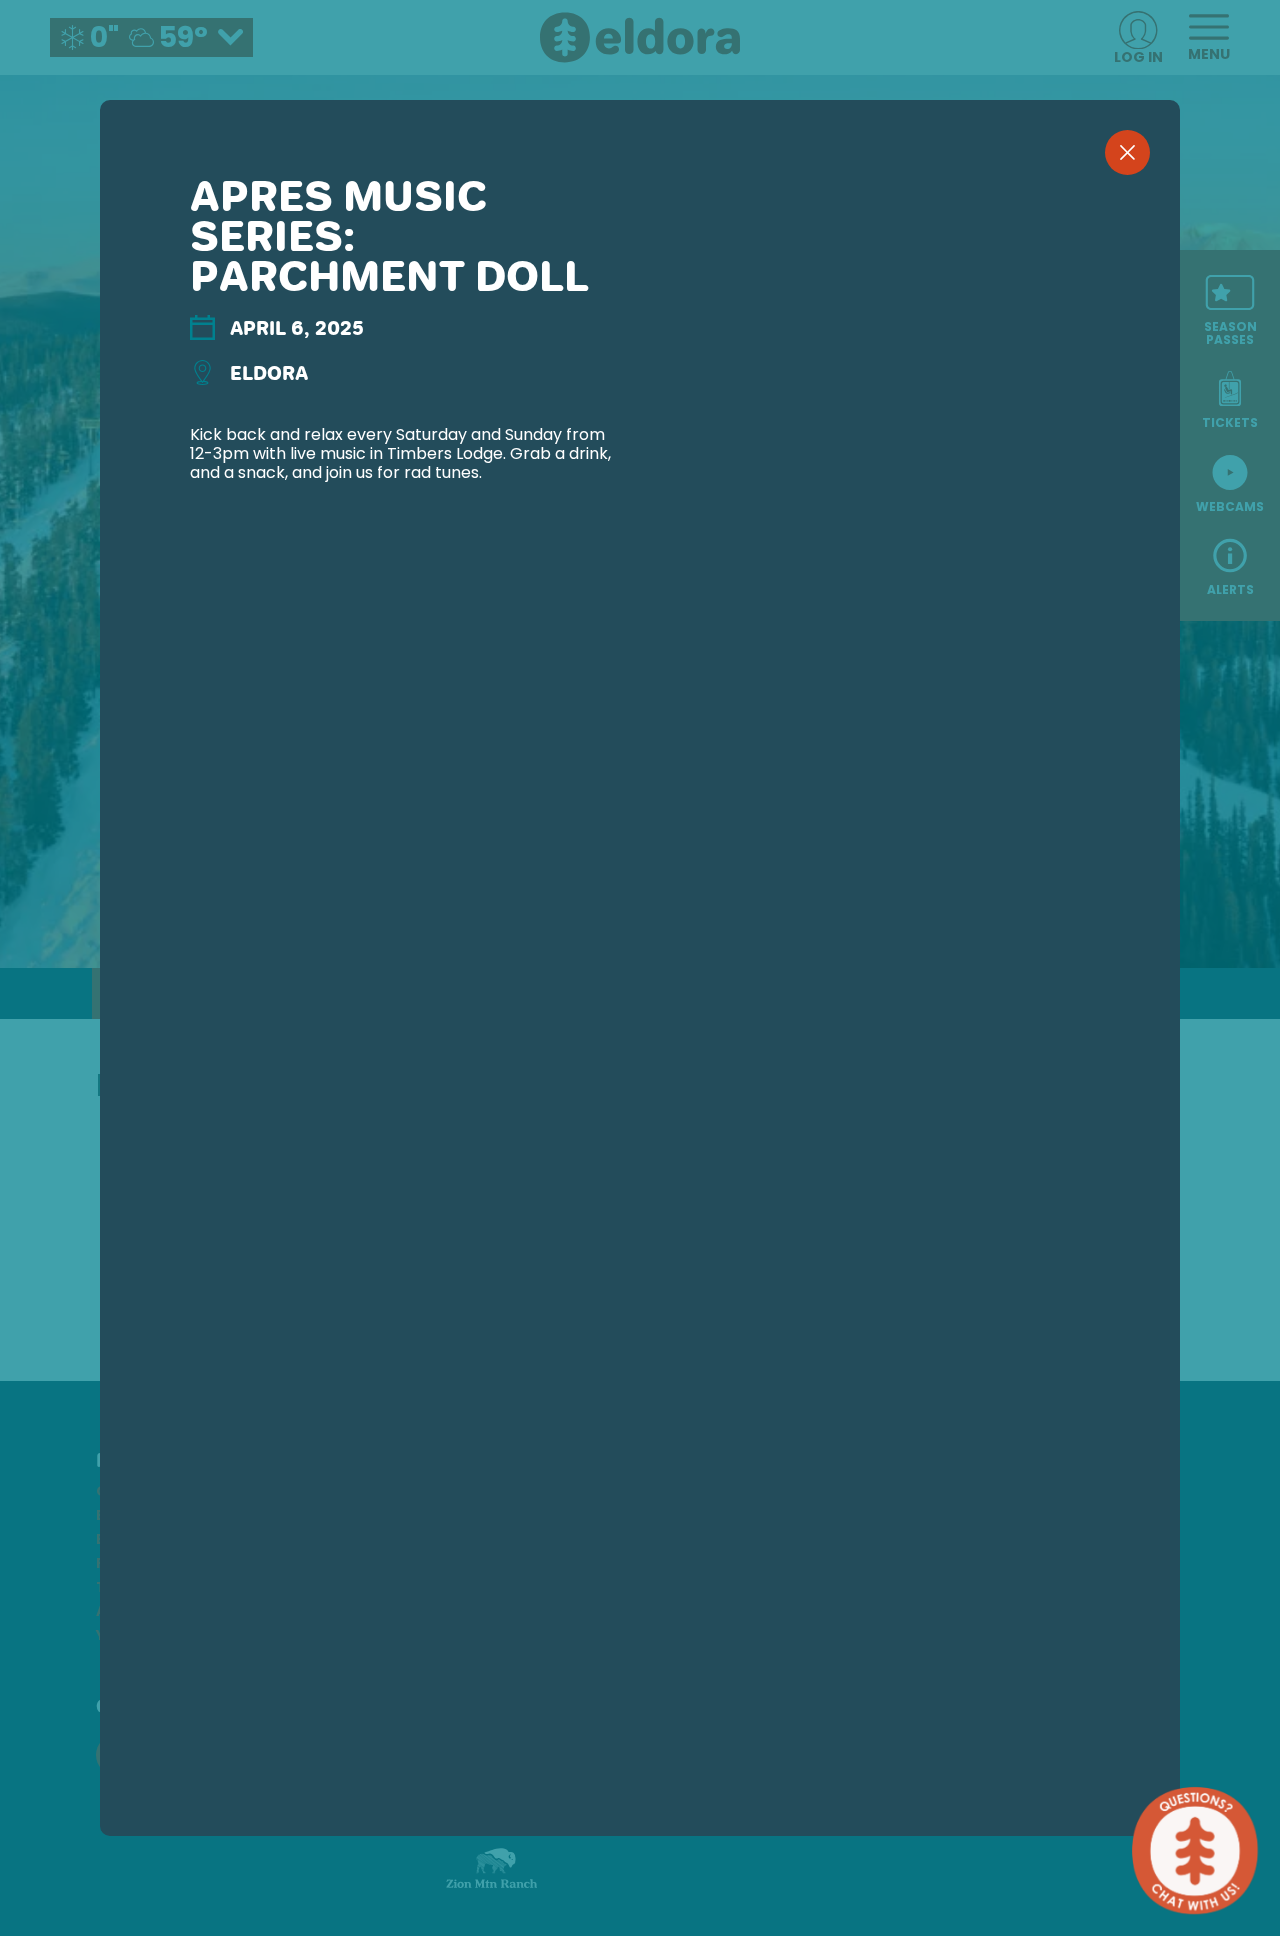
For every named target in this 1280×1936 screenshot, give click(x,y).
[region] (640, 1000)
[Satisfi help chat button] (1195, 1851)
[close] (1127, 152)
